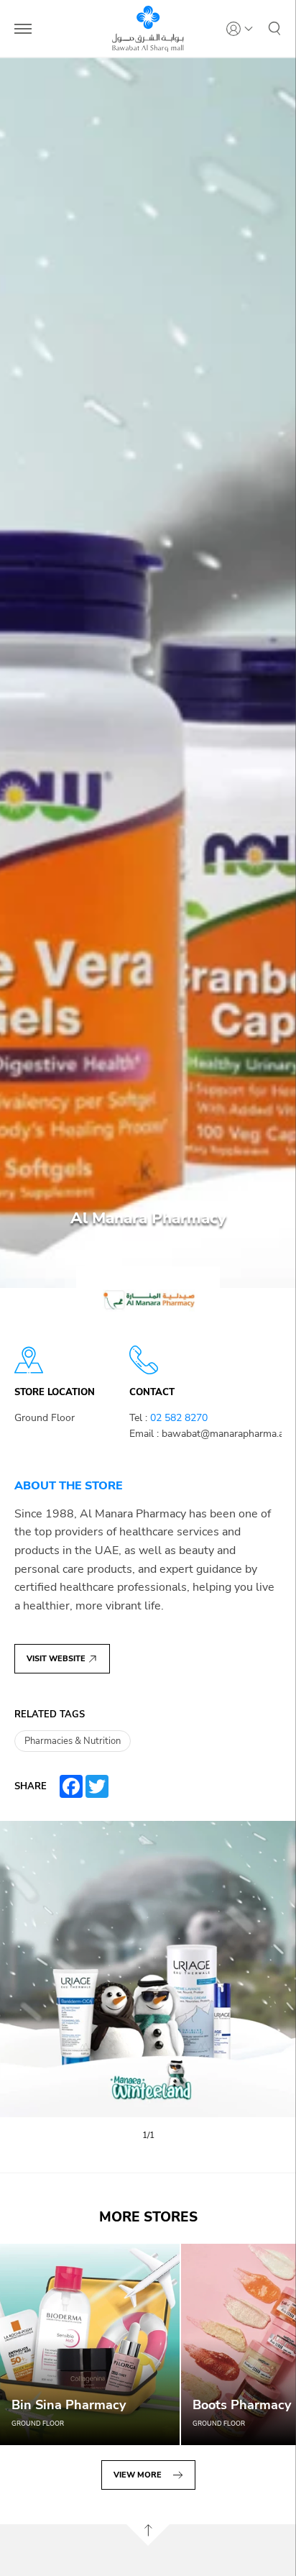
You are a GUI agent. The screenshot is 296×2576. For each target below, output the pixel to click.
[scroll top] (148, 2535)
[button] (274, 29)
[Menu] (23, 29)
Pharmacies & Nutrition (73, 1741)
